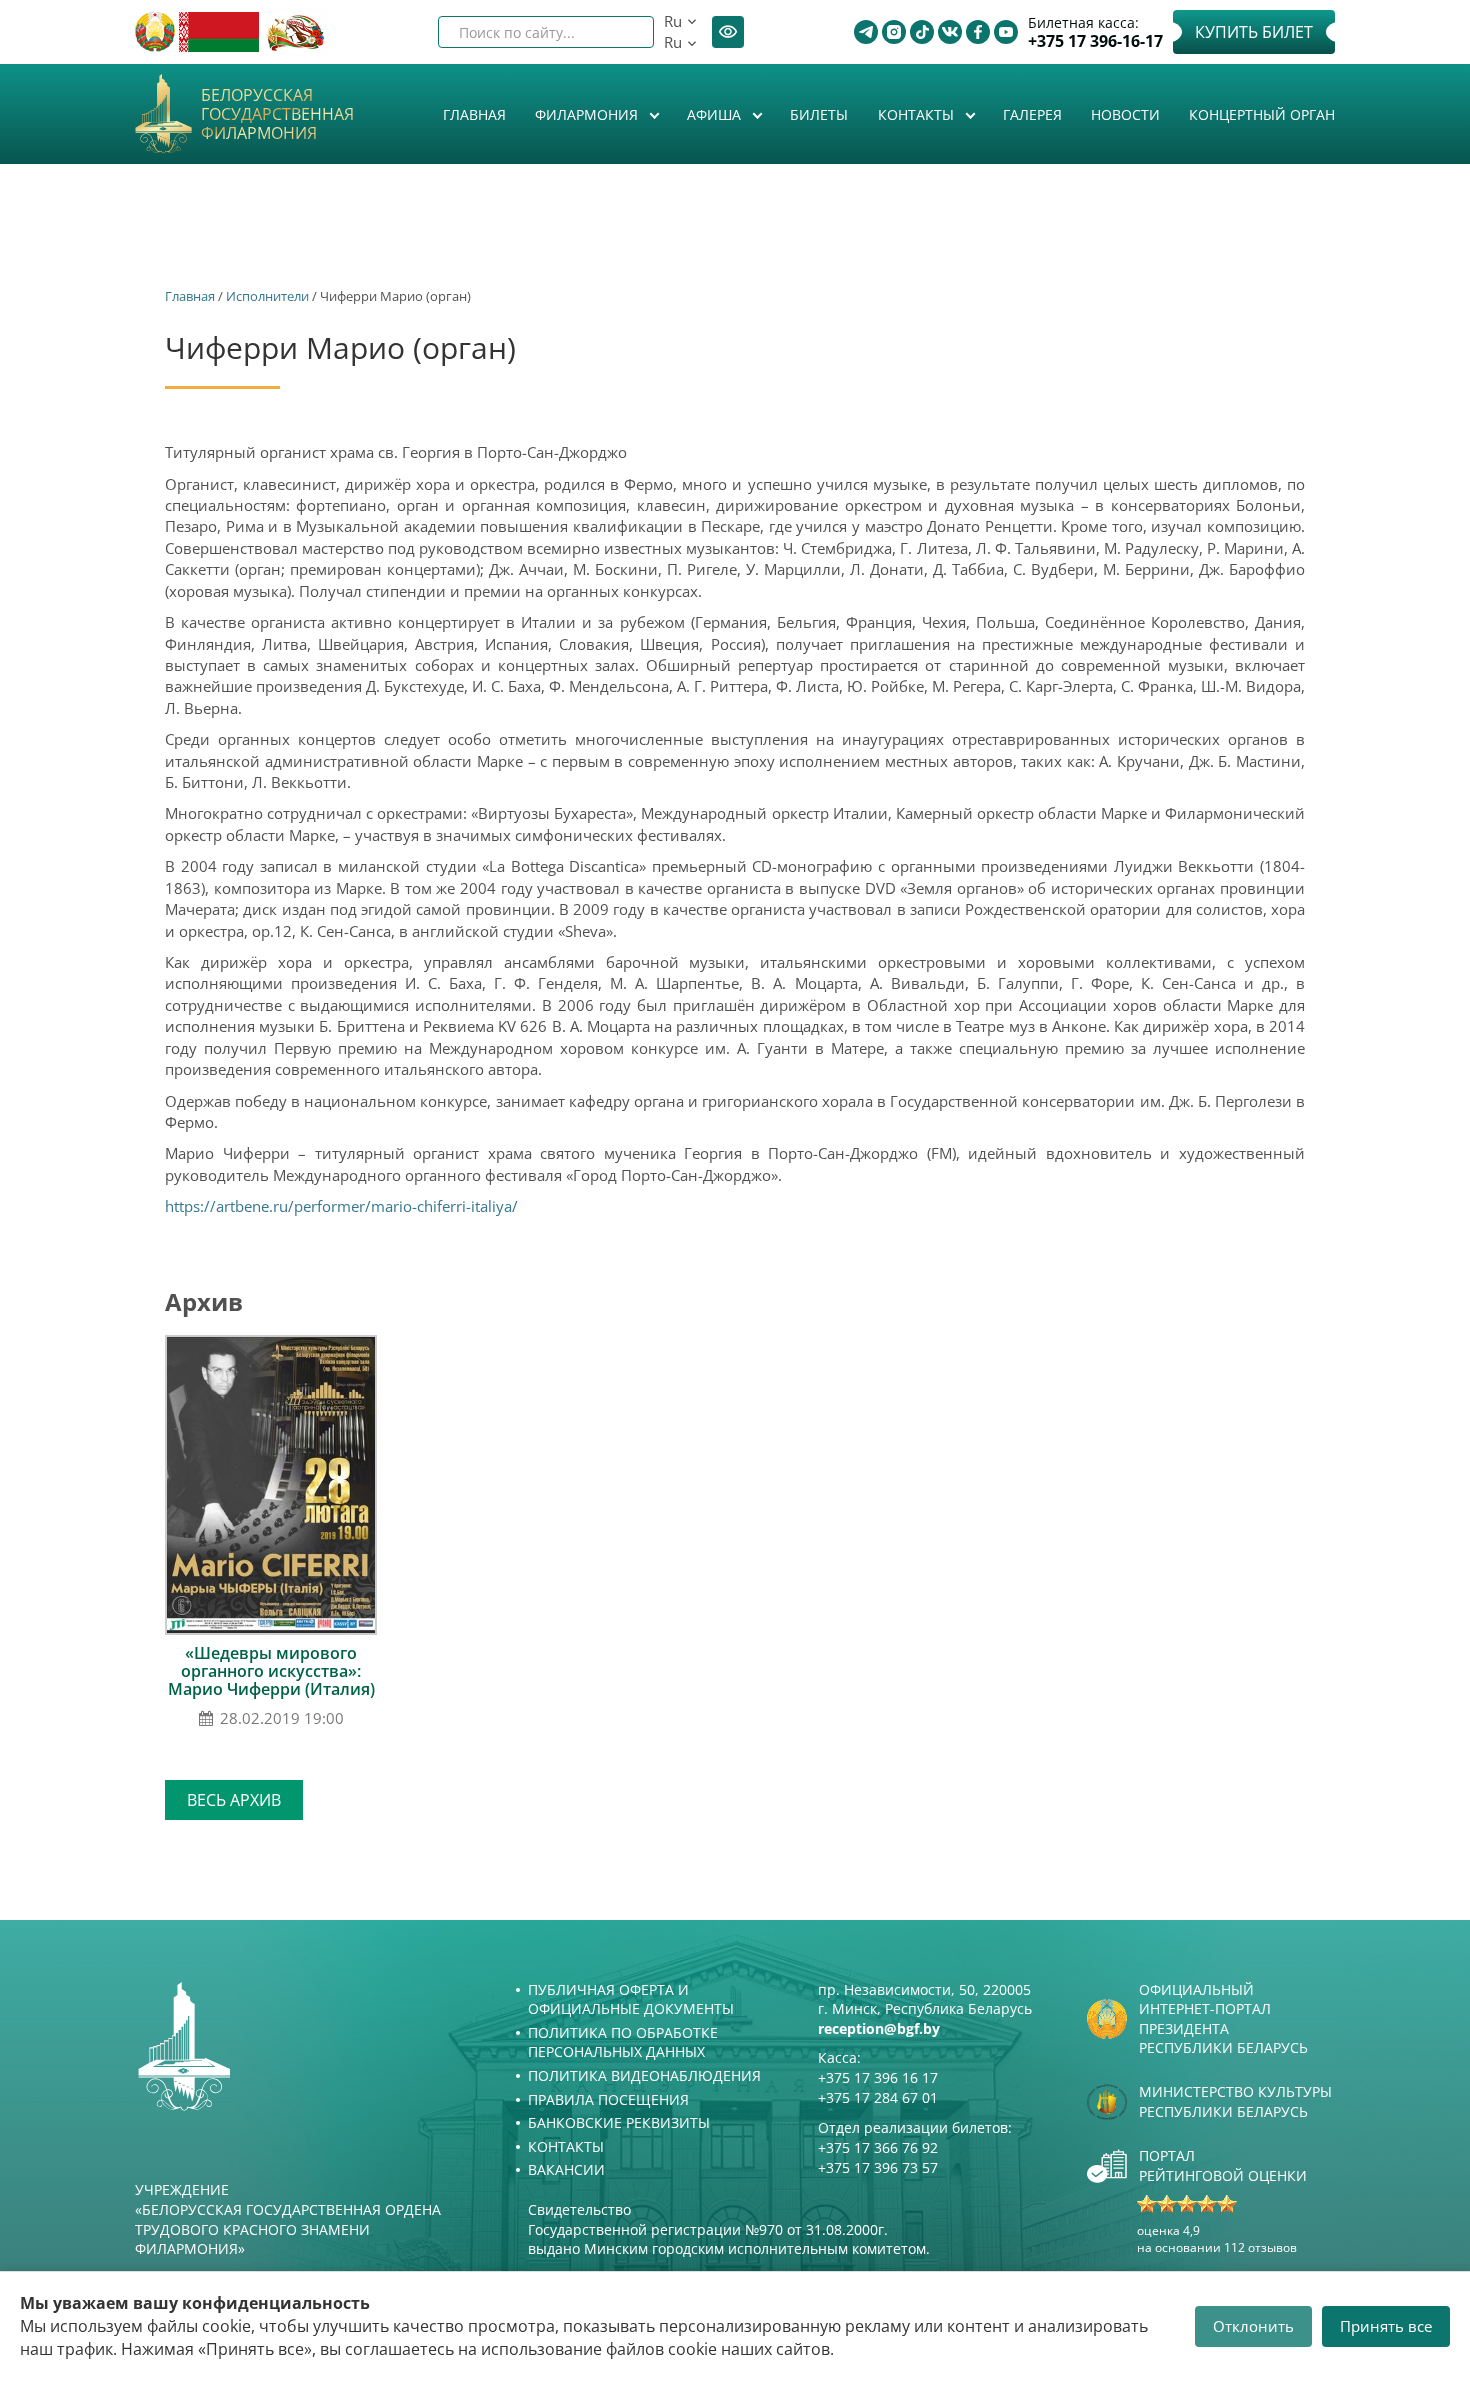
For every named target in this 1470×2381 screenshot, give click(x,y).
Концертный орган (1262, 114)
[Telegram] (866, 32)
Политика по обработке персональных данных (623, 2042)
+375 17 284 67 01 (878, 2097)
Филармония (588, 114)
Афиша (716, 114)
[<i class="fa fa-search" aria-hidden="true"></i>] (622, 32)
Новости (1125, 114)
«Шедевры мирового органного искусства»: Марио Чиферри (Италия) (271, 1670)
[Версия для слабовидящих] (728, 32)
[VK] (950, 32)
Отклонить (1253, 2326)
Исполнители (267, 296)
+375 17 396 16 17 (878, 2077)
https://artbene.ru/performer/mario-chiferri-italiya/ (341, 1206)
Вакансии (566, 2169)
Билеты (819, 114)
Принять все (1386, 2326)
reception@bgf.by (879, 2028)
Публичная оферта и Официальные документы (631, 1999)
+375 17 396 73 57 (878, 2167)
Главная (474, 114)
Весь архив (234, 1800)
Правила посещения (608, 2099)
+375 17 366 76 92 (878, 2147)
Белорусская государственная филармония (277, 115)
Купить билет (1254, 32)
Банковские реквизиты (619, 2122)
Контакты (918, 114)
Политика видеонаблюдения (644, 2075)
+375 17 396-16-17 (1095, 41)
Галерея (1032, 114)
